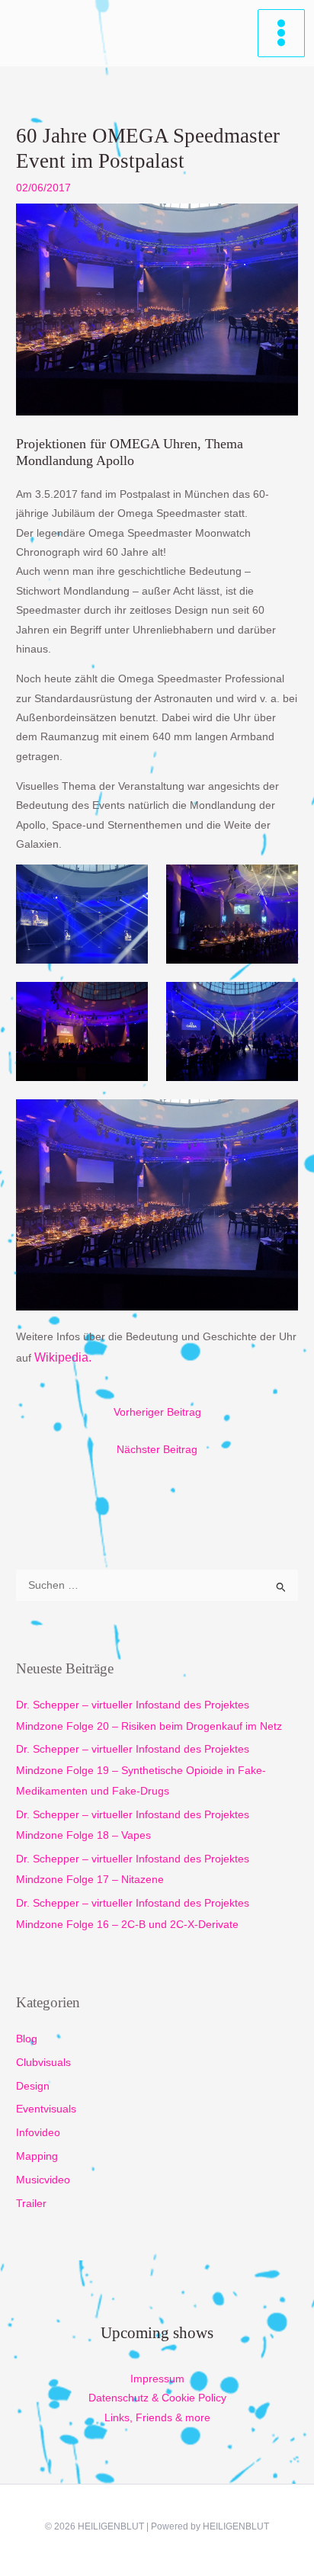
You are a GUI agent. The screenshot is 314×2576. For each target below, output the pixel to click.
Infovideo (38, 2133)
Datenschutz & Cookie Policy (157, 2398)
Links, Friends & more (157, 2418)
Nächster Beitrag (157, 1450)
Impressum (157, 2379)
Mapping (37, 2156)
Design (33, 2086)
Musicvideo (43, 2180)
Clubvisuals (43, 2063)
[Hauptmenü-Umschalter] (282, 33)
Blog (27, 2039)
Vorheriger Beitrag (157, 1412)
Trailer (31, 2204)
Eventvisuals (46, 2109)
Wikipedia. (63, 1357)
